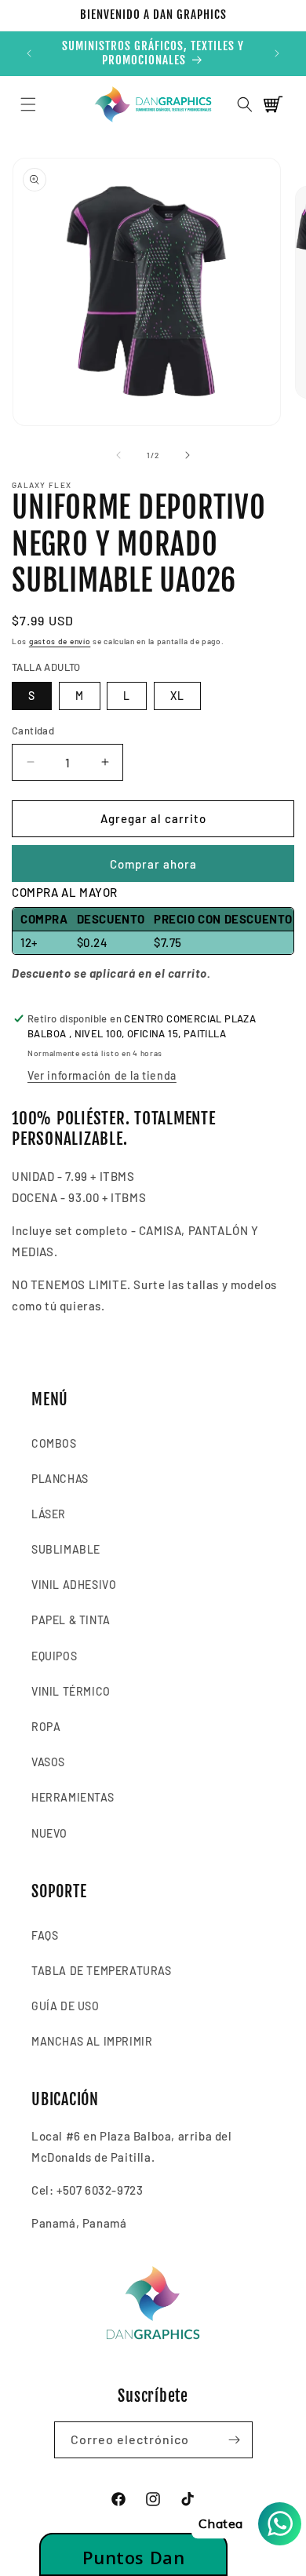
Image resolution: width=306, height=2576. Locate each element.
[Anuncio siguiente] (277, 53)
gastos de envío (60, 641)
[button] (28, 104)
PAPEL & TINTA (71, 1620)
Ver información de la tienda (102, 1075)
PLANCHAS (60, 1479)
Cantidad (33, 731)
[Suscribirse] (235, 2440)
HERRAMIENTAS (73, 1797)
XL (177, 696)
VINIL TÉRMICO (71, 1691)
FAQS (45, 1935)
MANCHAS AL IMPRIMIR (92, 2041)
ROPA (46, 1727)
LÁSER (49, 1514)
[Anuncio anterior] (29, 53)
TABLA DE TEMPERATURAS (102, 1971)
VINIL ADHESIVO (74, 1585)
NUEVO (49, 1833)
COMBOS (54, 1443)
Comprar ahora (153, 864)
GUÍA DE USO (66, 2006)
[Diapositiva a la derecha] (188, 455)
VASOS (48, 1762)
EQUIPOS (54, 1656)
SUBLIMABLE (66, 1549)
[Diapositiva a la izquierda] (118, 455)
